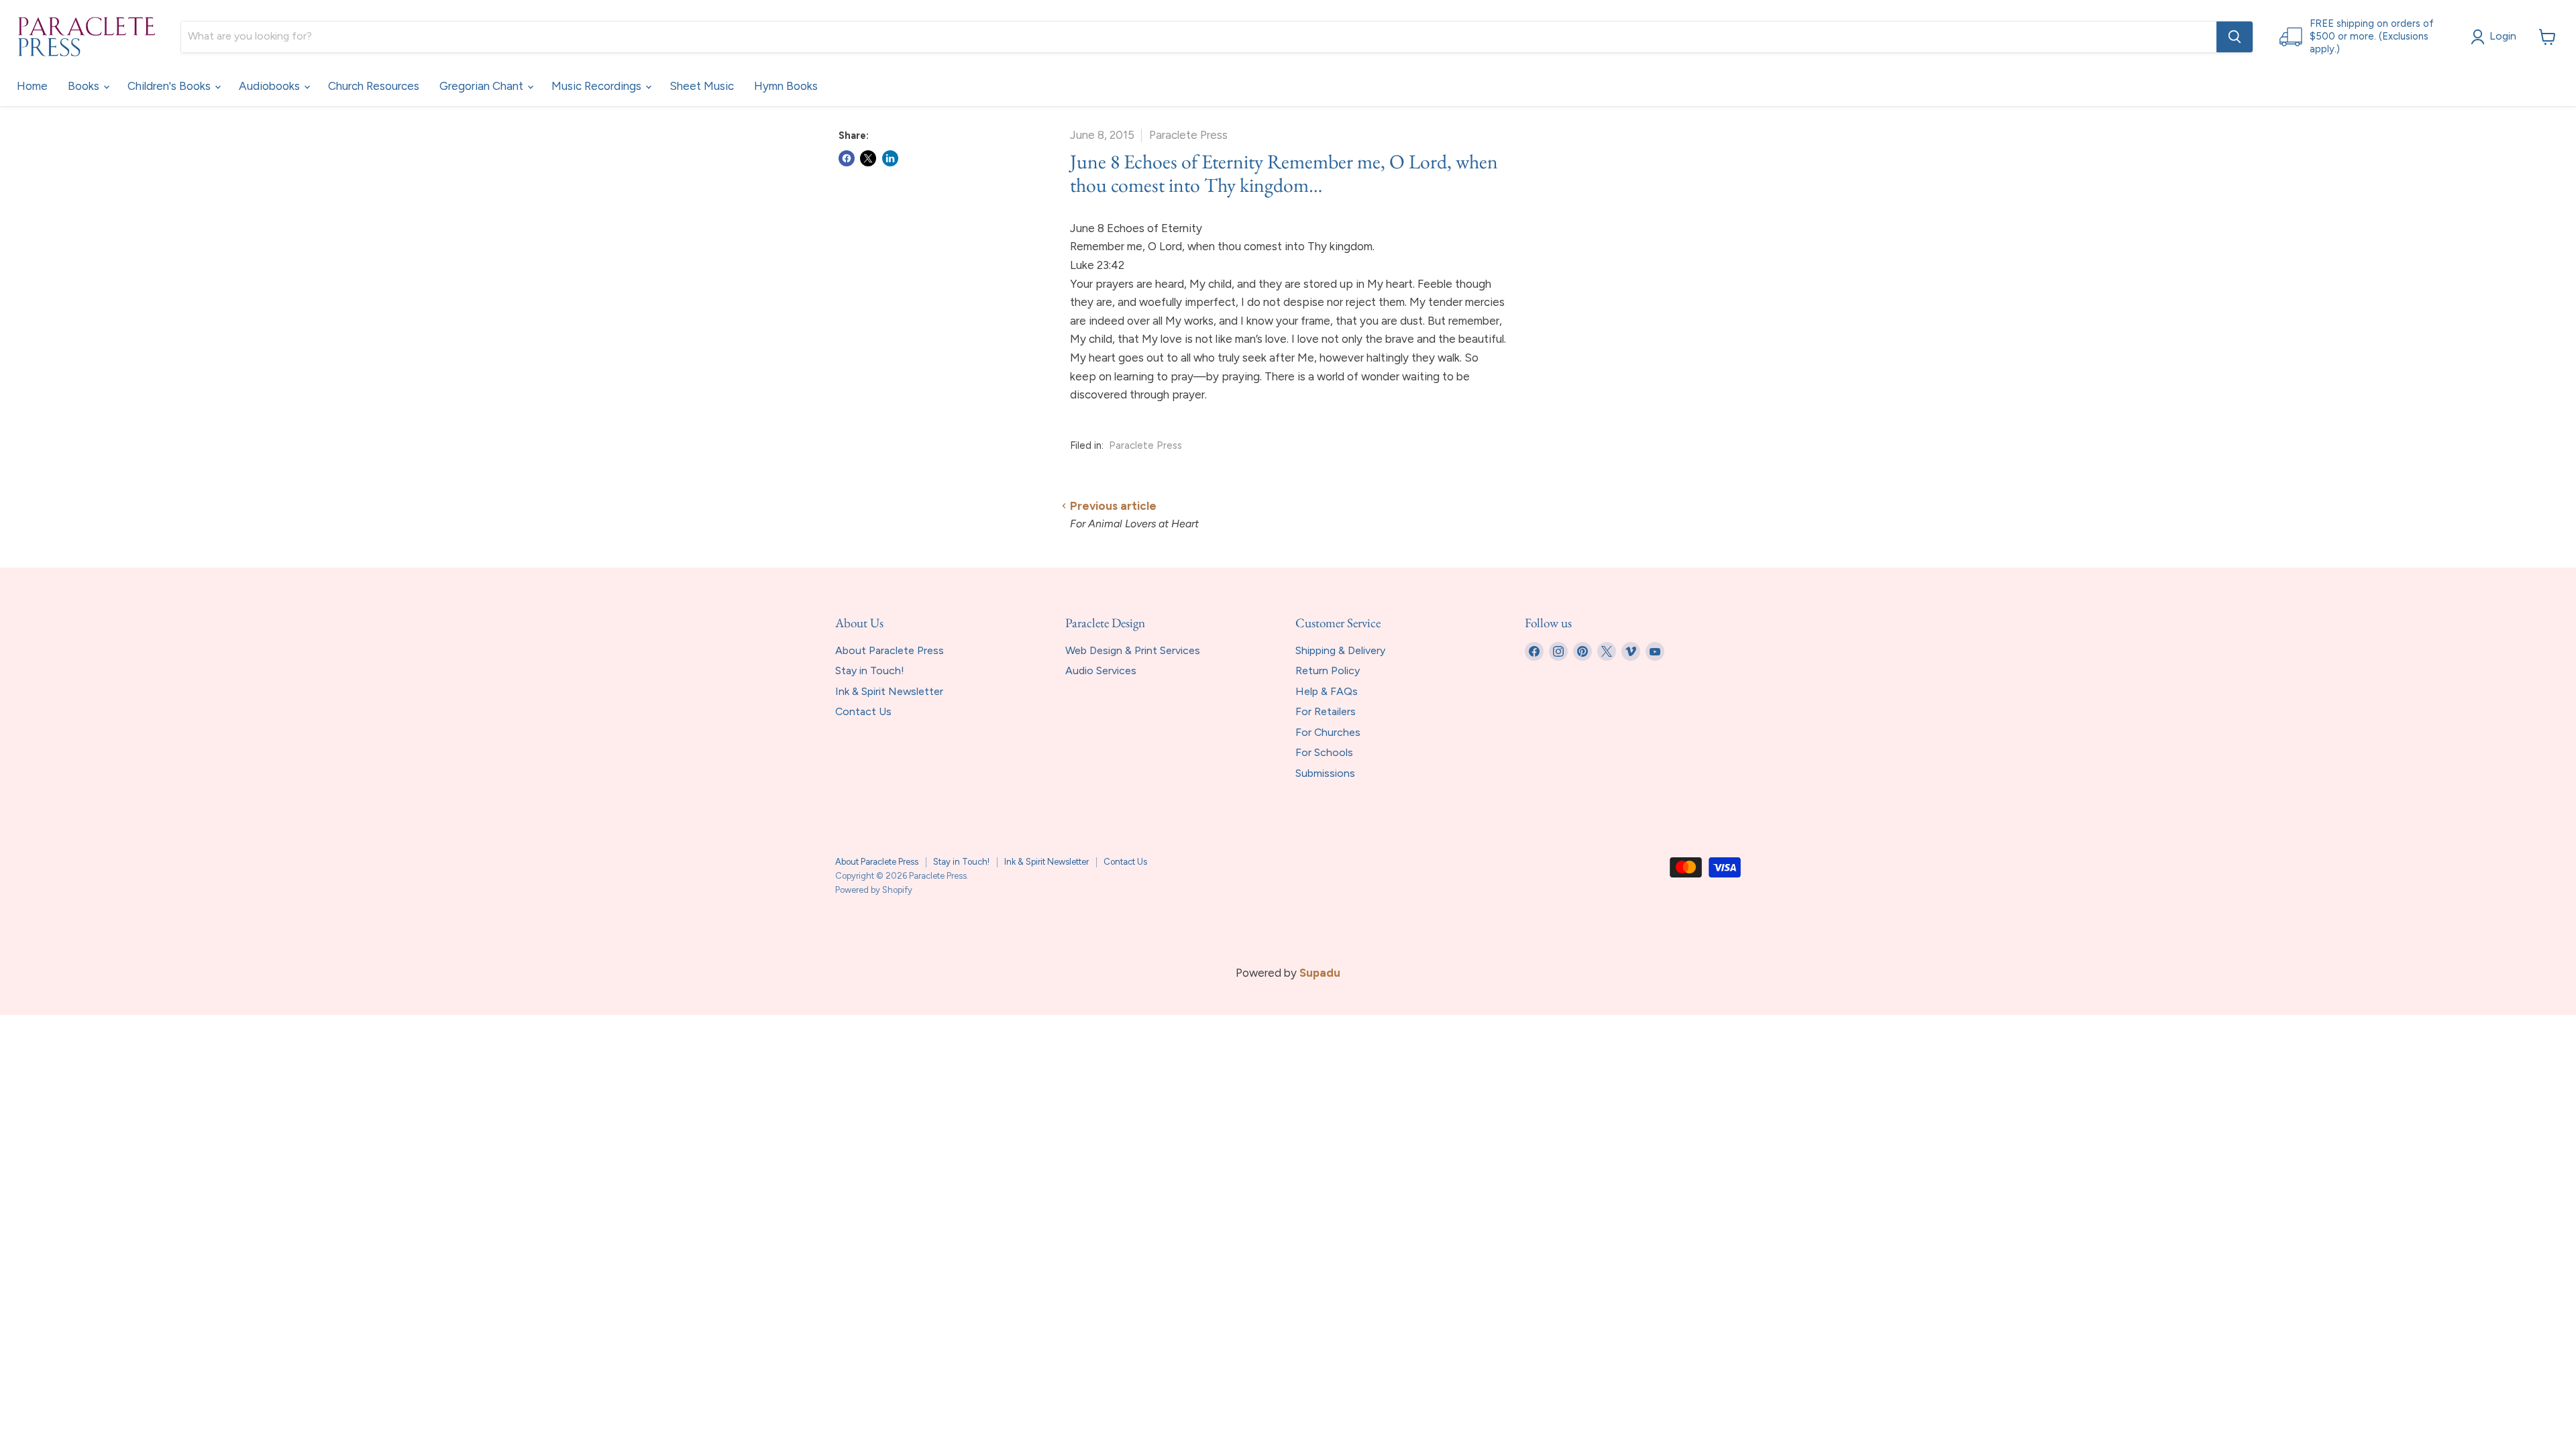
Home (32, 86)
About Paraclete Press (890, 650)
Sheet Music (702, 86)
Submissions (1325, 773)
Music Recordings (598, 86)
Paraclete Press (1145, 445)
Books (85, 86)
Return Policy (1328, 670)
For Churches (1328, 732)
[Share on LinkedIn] (890, 158)
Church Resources (374, 86)
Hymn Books (786, 86)
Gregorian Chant (483, 86)
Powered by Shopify (874, 890)
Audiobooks (271, 86)
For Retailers (1326, 711)
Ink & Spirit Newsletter (889, 691)
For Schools (1324, 752)
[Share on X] (868, 158)
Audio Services (1101, 670)
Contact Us (863, 711)
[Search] (2235, 37)
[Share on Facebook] (847, 158)
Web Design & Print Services (1133, 650)
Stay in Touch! (870, 670)
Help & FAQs (1327, 691)
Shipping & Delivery (1340, 650)
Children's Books (170, 86)
